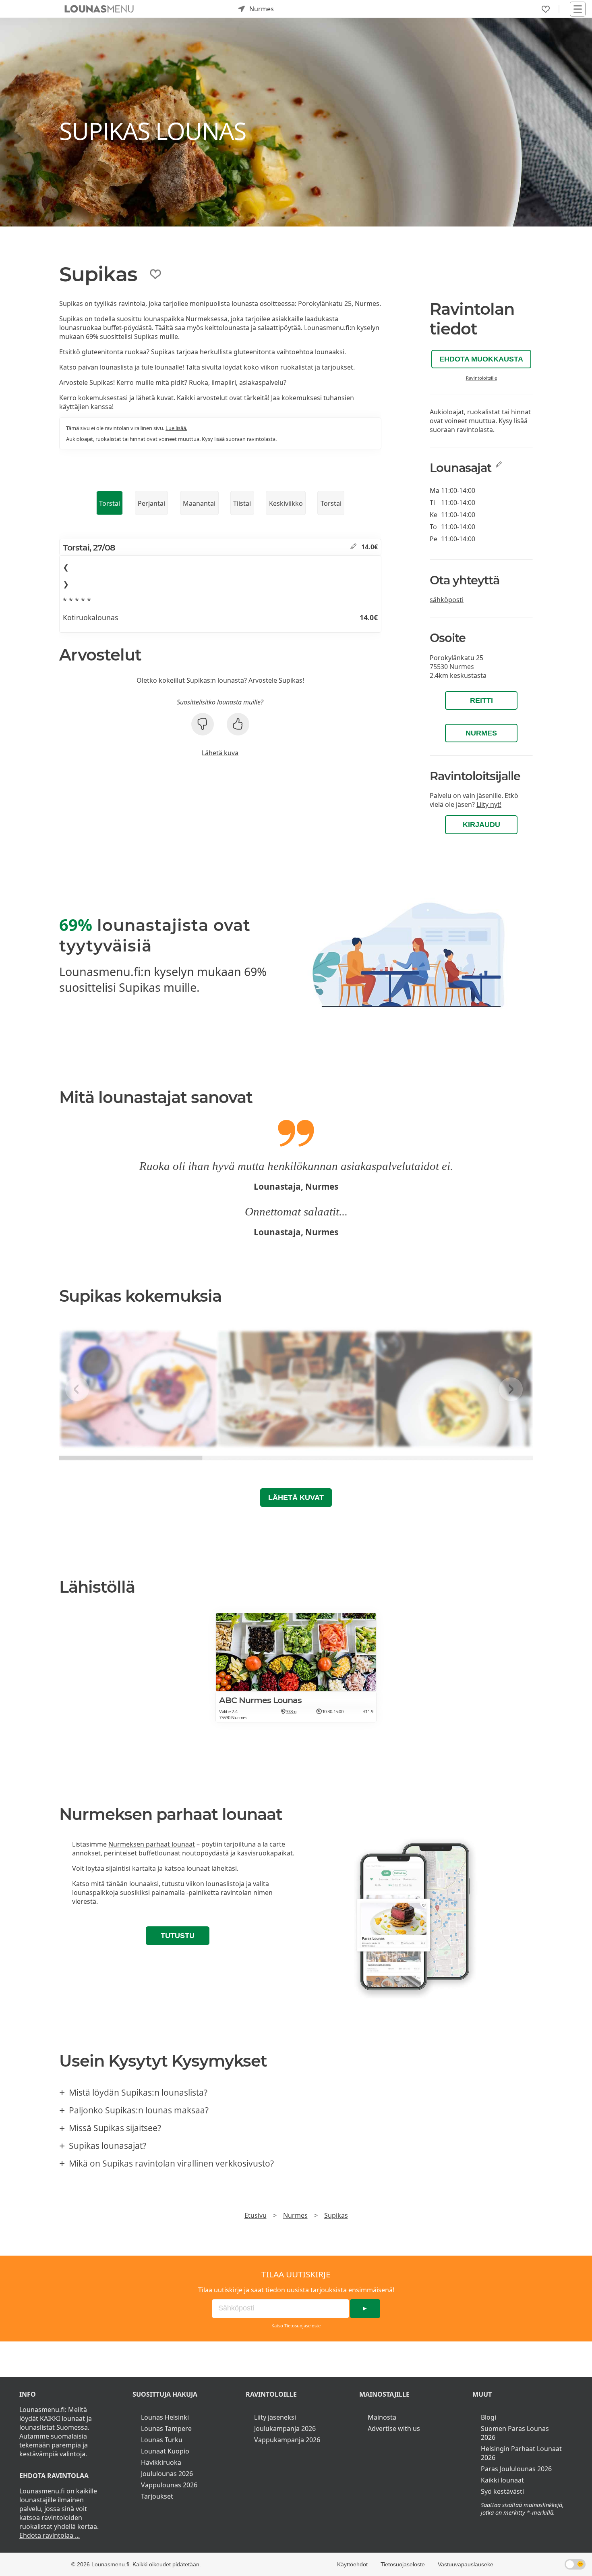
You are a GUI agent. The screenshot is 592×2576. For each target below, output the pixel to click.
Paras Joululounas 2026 (516, 2469)
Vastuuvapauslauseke (466, 2564)
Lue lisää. (176, 428)
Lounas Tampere (166, 2429)
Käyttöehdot (352, 2564)
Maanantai (199, 503)
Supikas (336, 2215)
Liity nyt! (489, 804)
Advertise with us (394, 2429)
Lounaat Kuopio (165, 2451)
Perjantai (151, 503)
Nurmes (481, 733)
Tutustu (178, 1936)
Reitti (481, 700)
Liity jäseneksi (275, 2417)
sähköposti (447, 600)
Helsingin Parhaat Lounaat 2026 (521, 2453)
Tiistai (242, 503)
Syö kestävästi (502, 2491)
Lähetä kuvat (296, 1498)
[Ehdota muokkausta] (353, 547)
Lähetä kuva (220, 753)
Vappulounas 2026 (169, 2485)
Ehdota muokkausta (481, 359)
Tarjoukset (157, 2496)
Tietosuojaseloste (302, 2326)
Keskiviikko (286, 503)
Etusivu (256, 2215)
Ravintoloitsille (481, 378)
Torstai (110, 503)
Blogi (489, 2417)
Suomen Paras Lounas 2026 (515, 2433)
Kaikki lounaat (502, 2480)
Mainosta (382, 2417)
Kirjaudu (481, 825)
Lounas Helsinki (165, 2417)
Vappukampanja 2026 (287, 2440)
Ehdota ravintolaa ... (50, 2535)
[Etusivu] (99, 9)
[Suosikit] (546, 9)
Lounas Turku (162, 2440)
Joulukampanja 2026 (285, 2429)
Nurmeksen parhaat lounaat (152, 1844)
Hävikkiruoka (161, 2462)
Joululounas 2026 (167, 2474)
